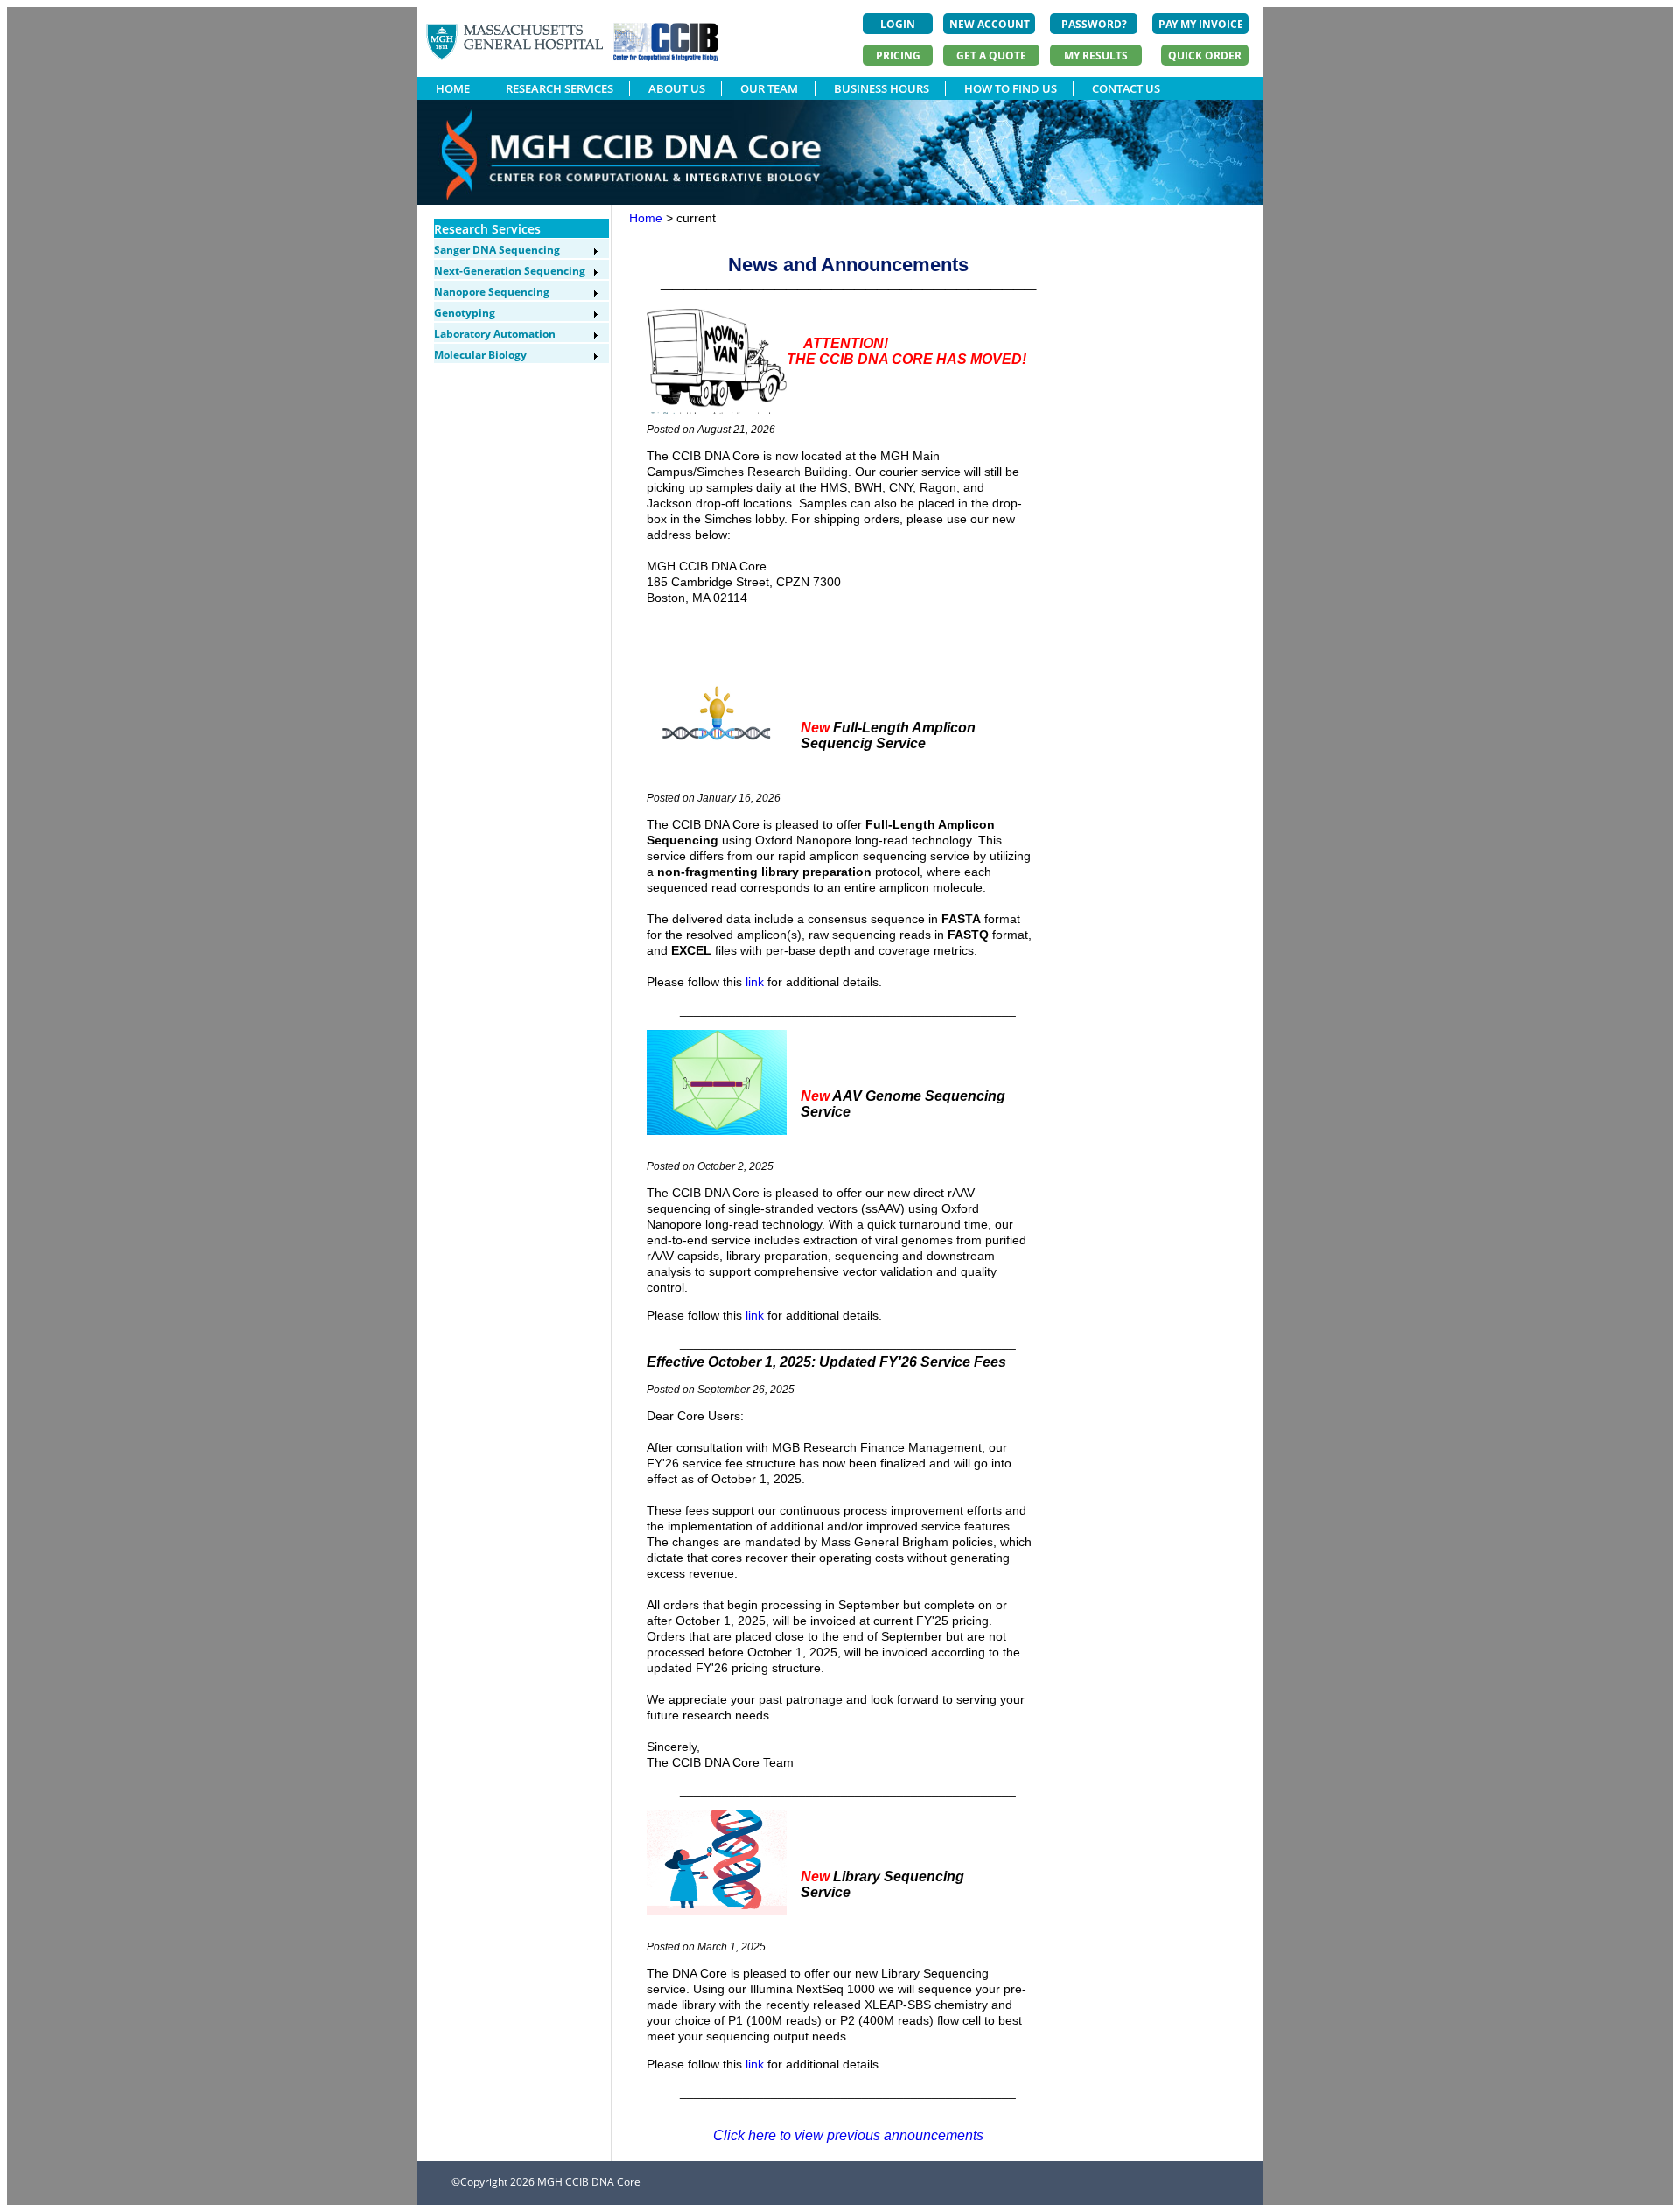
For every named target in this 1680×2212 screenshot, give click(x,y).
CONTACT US (1126, 88)
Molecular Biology (480, 355)
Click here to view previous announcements (848, 2135)
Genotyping (465, 313)
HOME (453, 88)
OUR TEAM (769, 88)
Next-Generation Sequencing (510, 271)
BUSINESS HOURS (882, 88)
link (755, 982)
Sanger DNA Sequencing (497, 250)
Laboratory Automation (495, 334)
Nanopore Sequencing (492, 292)
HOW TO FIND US (1011, 88)
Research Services (487, 229)
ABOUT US (677, 88)
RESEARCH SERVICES (560, 88)
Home (646, 218)
